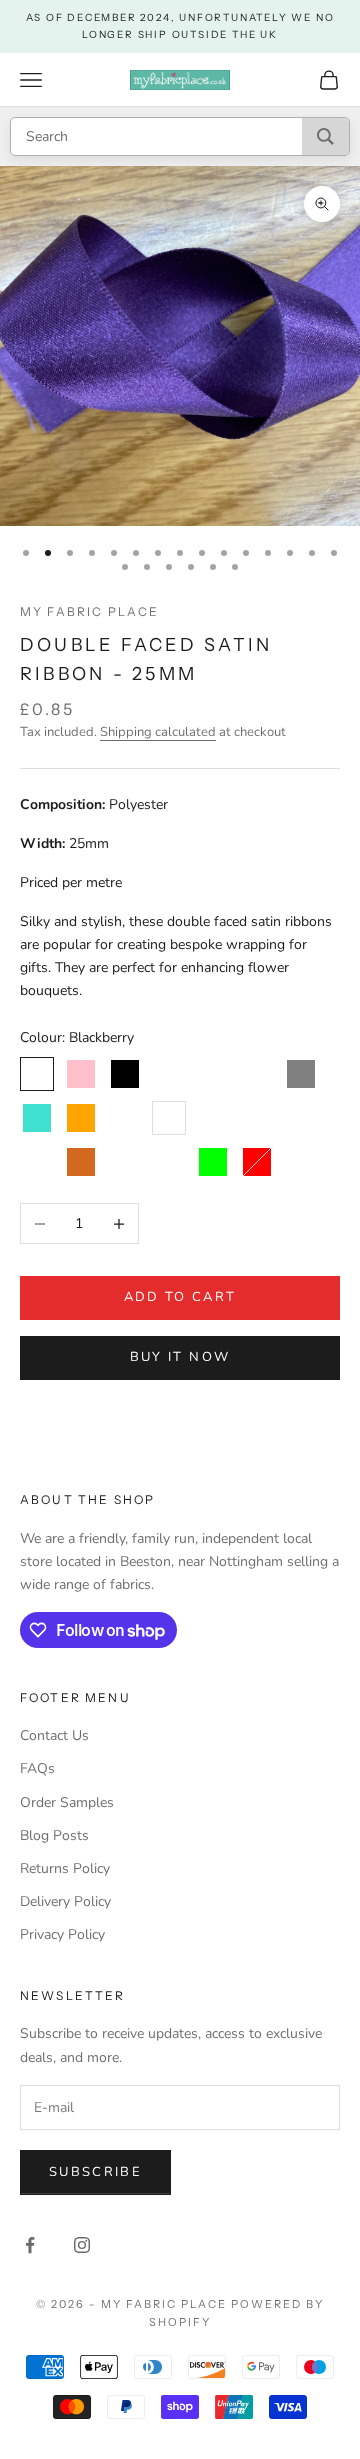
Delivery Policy (65, 1901)
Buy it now (180, 1357)
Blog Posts (54, 1835)
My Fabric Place (89, 611)
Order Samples (67, 1802)
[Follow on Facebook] (30, 2245)
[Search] (325, 136)
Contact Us (54, 1735)
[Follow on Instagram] (82, 2245)
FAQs (37, 1768)
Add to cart (180, 1297)
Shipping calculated (158, 732)
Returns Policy (65, 1868)
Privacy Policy (62, 1934)
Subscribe (95, 2172)
